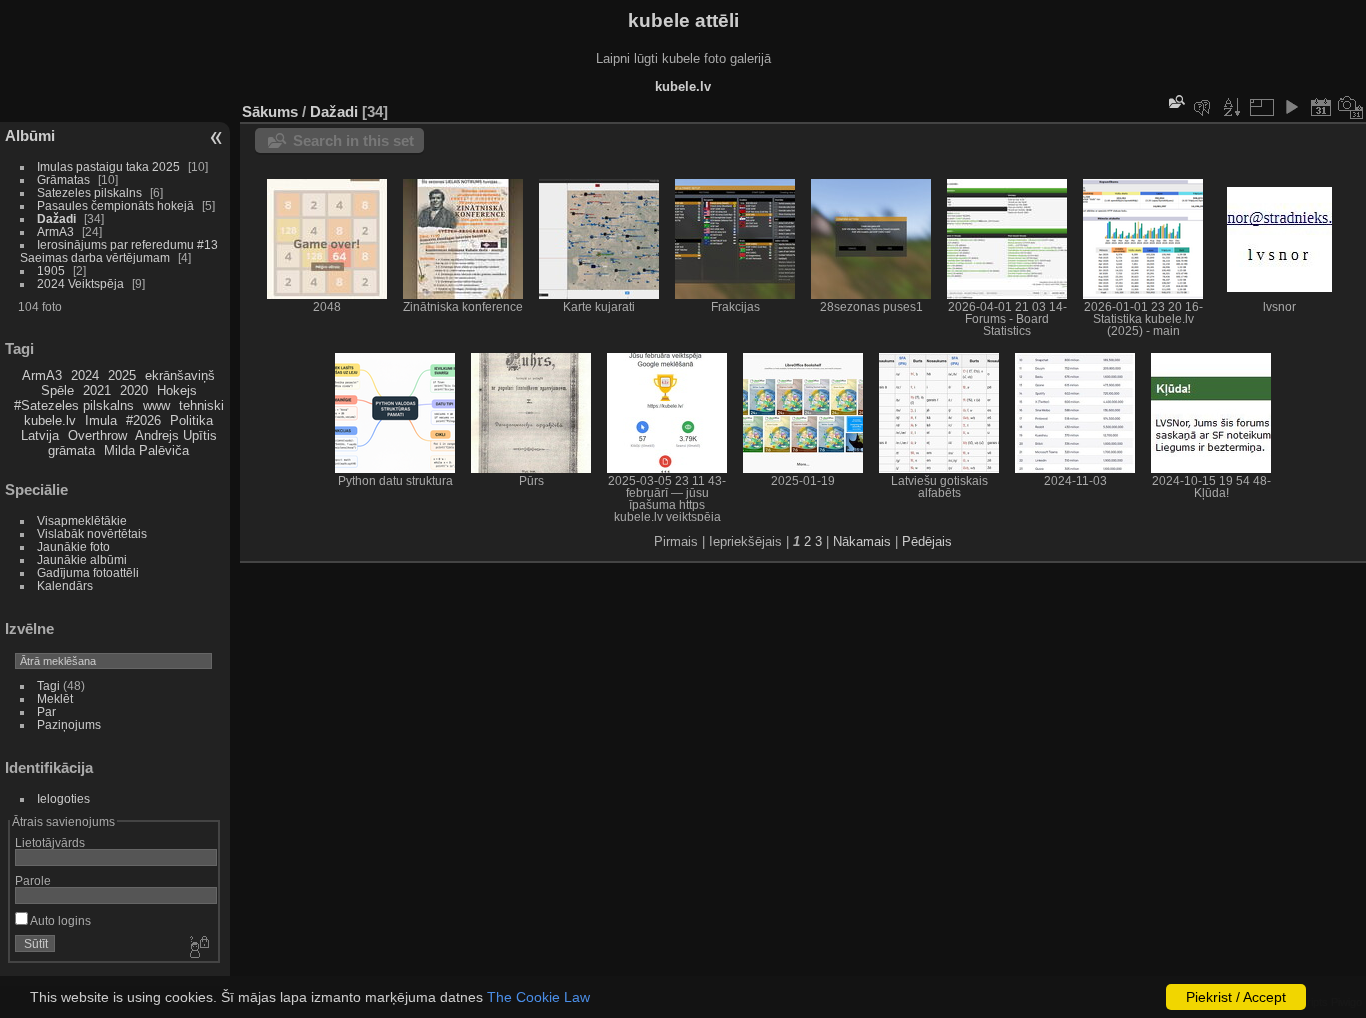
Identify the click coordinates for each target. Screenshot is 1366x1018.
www (156, 405)
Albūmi (30, 135)
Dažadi (56, 218)
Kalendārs (65, 585)
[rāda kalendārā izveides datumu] (1351, 107)
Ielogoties (63, 798)
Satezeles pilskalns (89, 192)
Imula (101, 420)
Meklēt (55, 698)
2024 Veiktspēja (80, 283)
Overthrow (97, 435)
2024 (85, 375)
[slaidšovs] (1291, 107)
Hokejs (177, 390)
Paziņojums (69, 724)
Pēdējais (927, 541)
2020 (134, 390)
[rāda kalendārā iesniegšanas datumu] (1321, 107)
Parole (33, 880)
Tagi (48, 685)
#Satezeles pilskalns (74, 405)
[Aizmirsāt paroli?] (198, 948)
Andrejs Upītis (176, 435)
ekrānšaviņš (180, 375)
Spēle (57, 390)
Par (46, 711)
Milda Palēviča (146, 450)
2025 (122, 375)
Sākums (270, 111)
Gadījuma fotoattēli (88, 572)
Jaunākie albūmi (82, 559)
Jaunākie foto (73, 546)
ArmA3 (55, 231)
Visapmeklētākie (82, 520)
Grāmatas (63, 179)
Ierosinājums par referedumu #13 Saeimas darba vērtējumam (119, 251)
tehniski (201, 405)
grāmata (71, 450)
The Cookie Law (538, 997)
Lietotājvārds (50, 842)
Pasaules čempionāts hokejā (115, 205)
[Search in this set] (1175, 101)
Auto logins (59, 920)
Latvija (40, 435)
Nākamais (862, 541)
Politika (191, 420)
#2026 (143, 420)
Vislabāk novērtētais (92, 533)
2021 (97, 390)
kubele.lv (50, 420)
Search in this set (353, 140)
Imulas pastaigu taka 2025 (108, 166)
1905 (51, 270)
